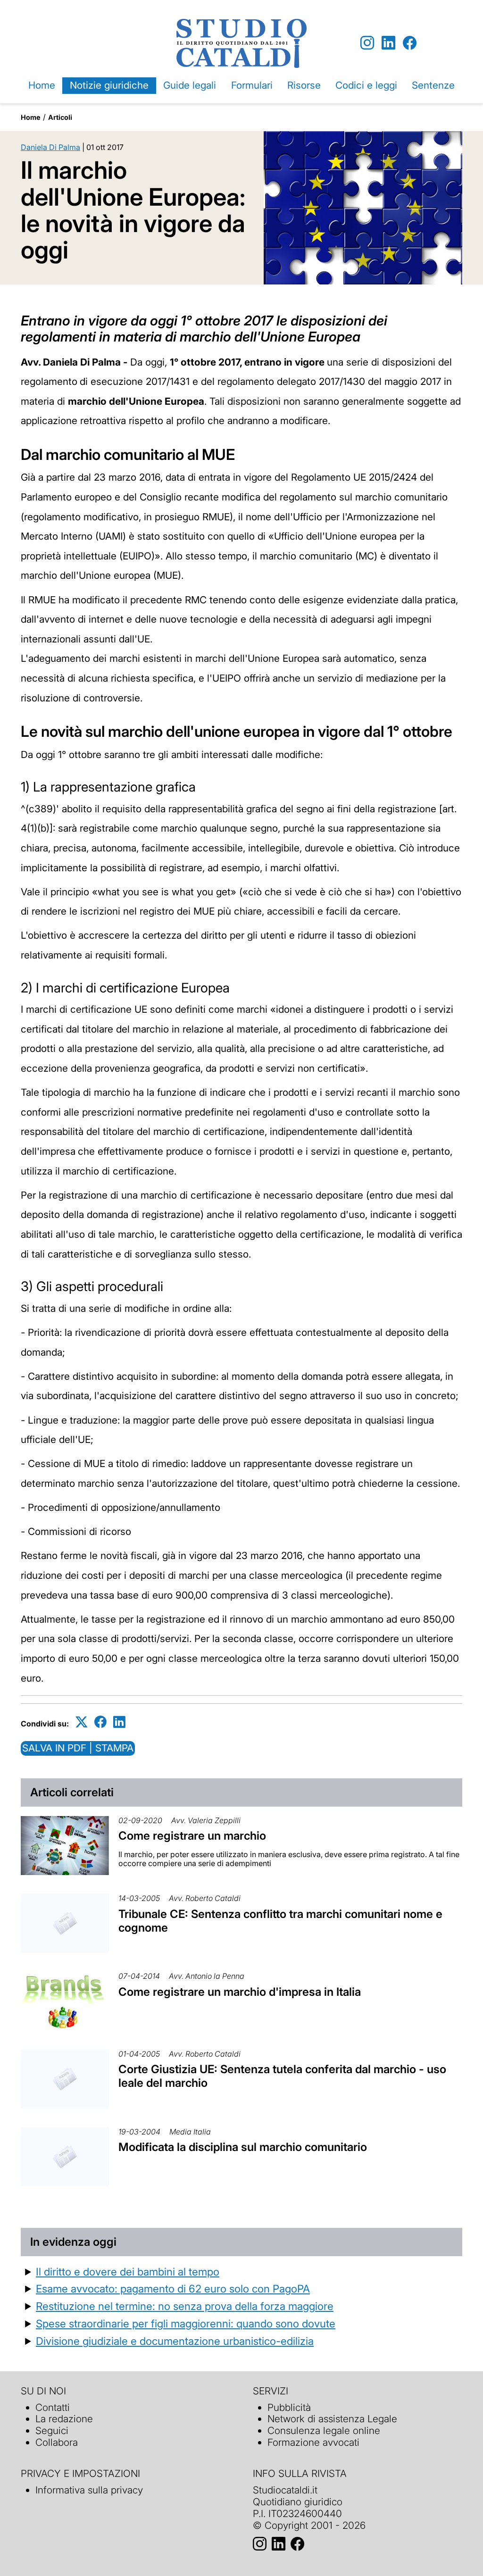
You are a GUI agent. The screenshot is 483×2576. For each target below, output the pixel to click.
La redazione (64, 2419)
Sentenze (433, 85)
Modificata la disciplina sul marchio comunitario (243, 2147)
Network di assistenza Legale (332, 2419)
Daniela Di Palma (50, 147)
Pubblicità (289, 2407)
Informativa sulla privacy (89, 2490)
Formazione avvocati (313, 2442)
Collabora (57, 2442)
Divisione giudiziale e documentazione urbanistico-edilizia (175, 2341)
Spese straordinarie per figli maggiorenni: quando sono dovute (186, 2323)
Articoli (60, 117)
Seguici (52, 2430)
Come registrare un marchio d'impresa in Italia (240, 1992)
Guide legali (190, 85)
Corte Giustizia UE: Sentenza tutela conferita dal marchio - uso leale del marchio (282, 2076)
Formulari (252, 85)
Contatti (53, 2407)
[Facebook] (410, 43)
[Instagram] (367, 43)
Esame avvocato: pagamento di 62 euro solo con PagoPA (173, 2288)
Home (42, 85)
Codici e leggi (366, 85)
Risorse (304, 85)
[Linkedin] (388, 43)
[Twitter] (82, 1722)
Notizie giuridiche (109, 85)
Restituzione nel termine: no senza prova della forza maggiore (185, 2306)
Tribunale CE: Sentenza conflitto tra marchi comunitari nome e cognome (280, 1921)
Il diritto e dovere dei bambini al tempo (128, 2272)
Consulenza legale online (324, 2430)
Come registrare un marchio (192, 1836)
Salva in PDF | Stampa (78, 1748)
